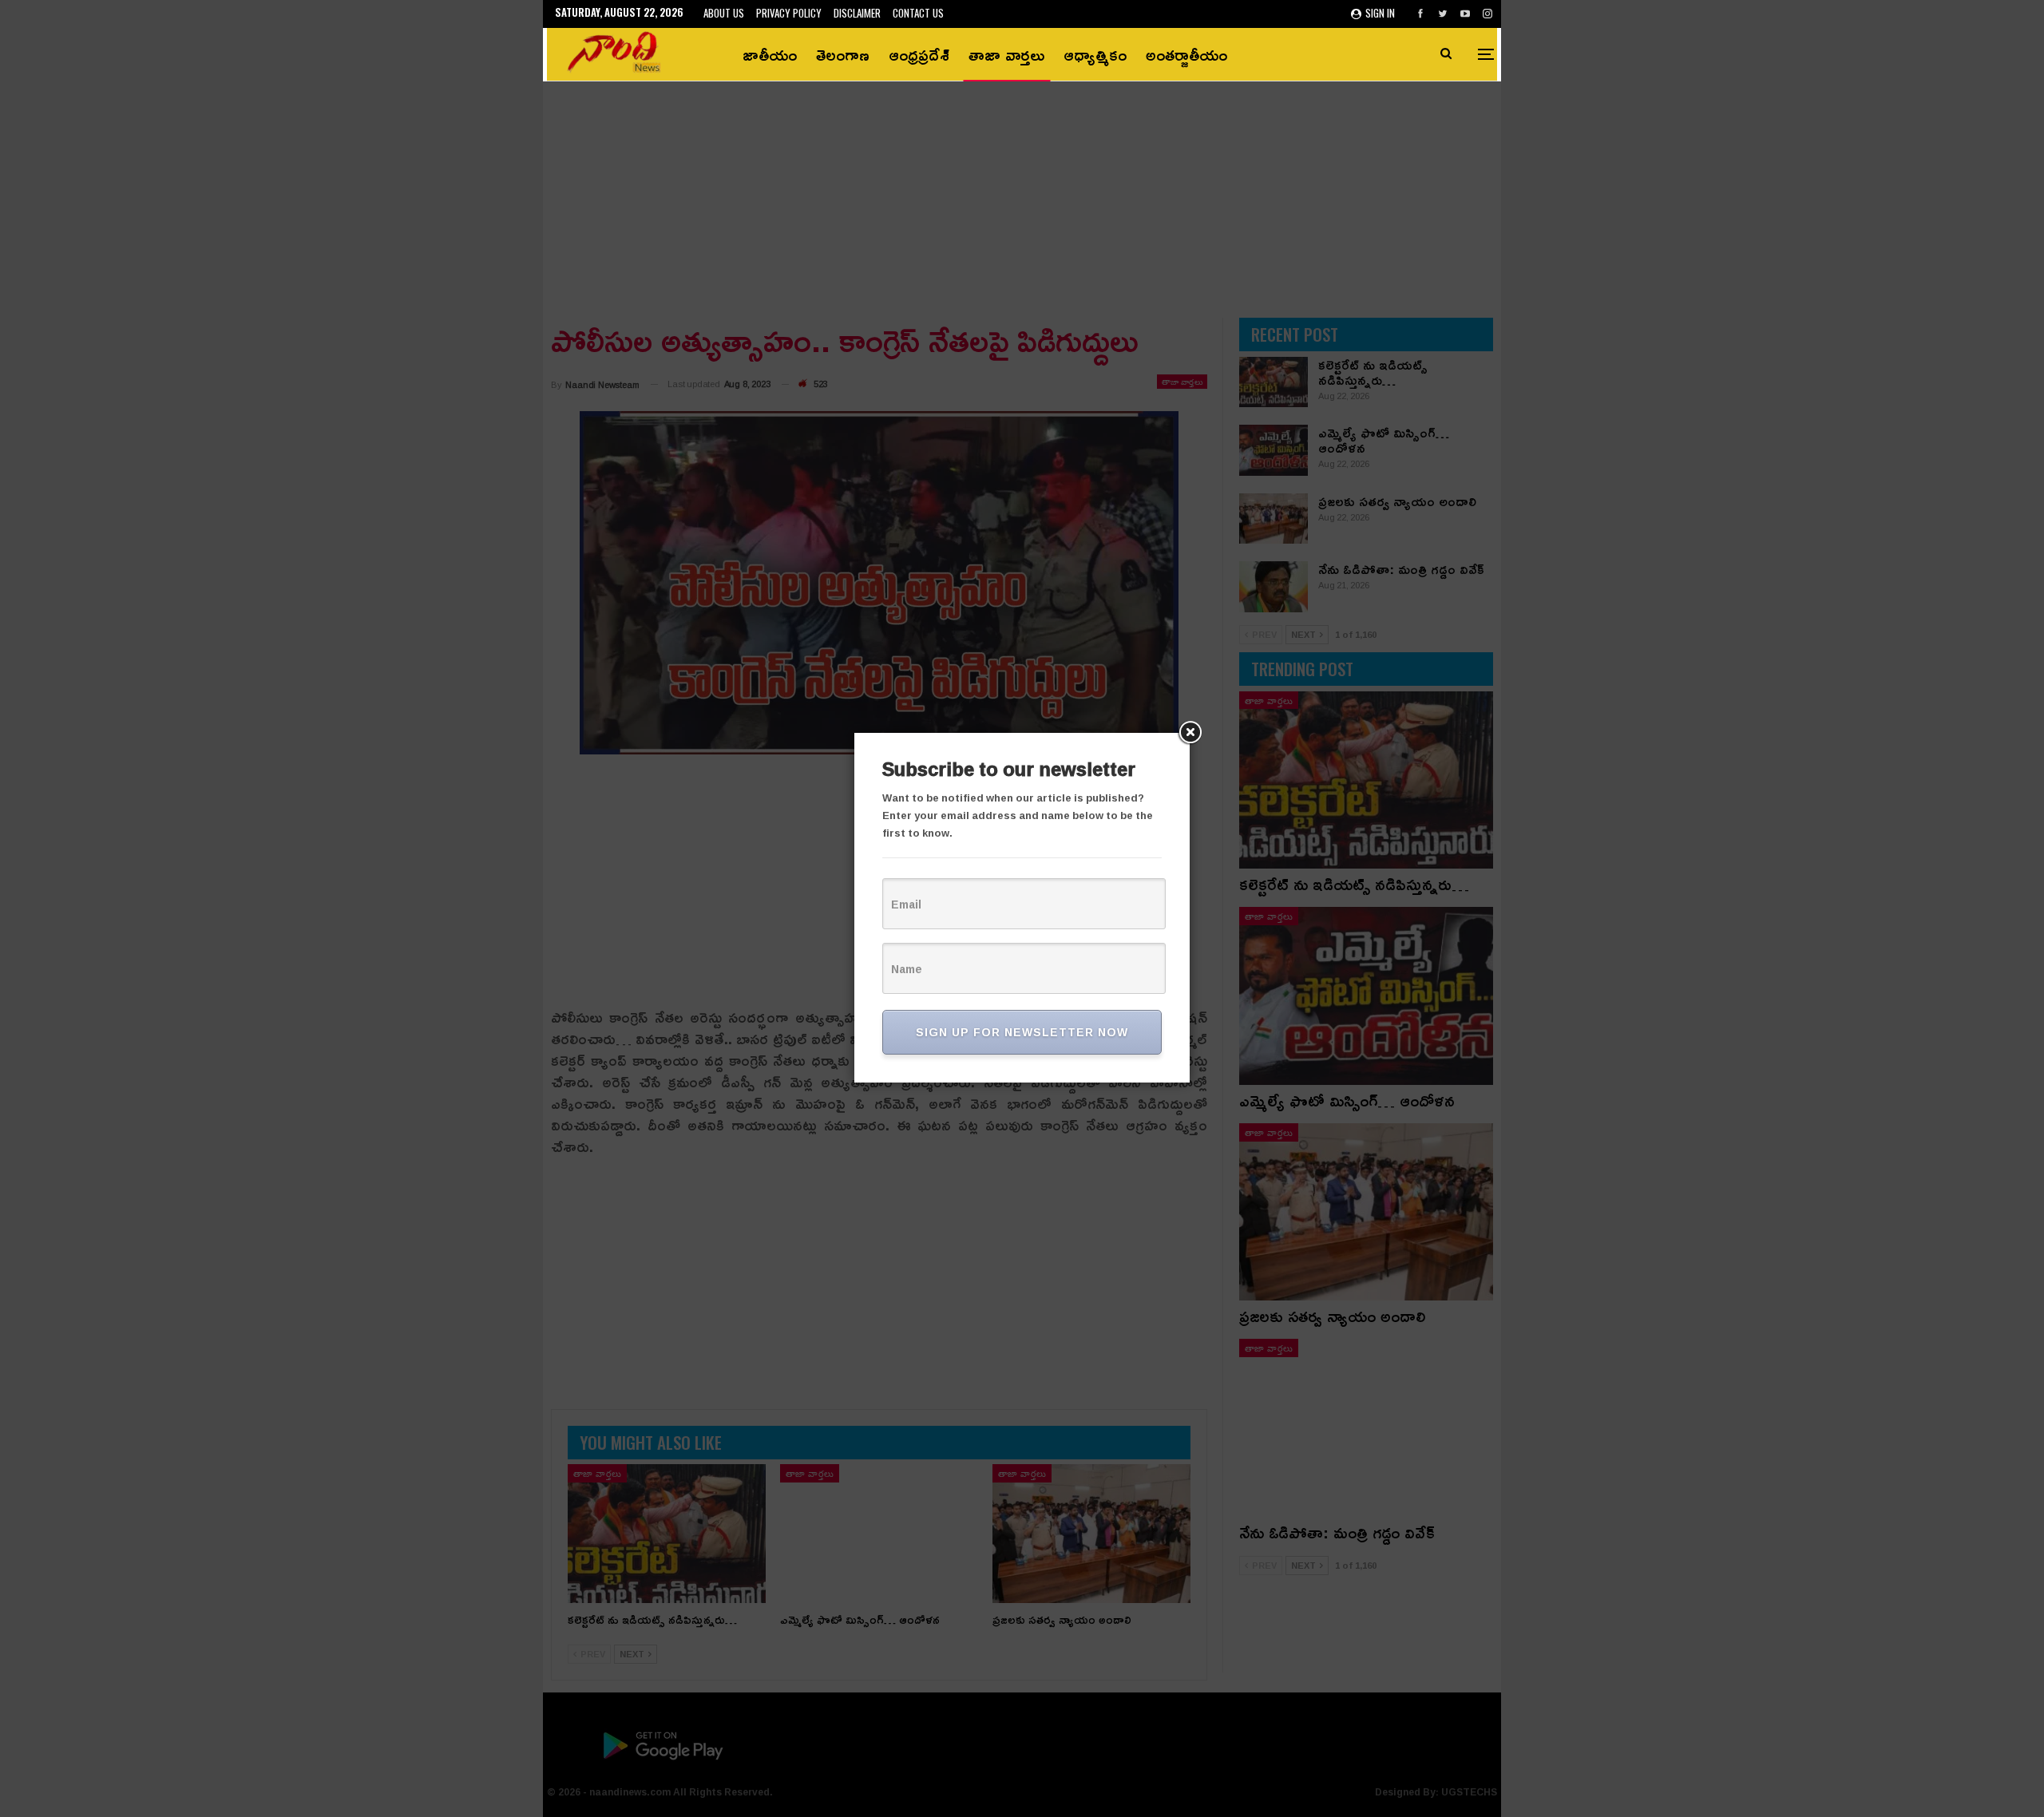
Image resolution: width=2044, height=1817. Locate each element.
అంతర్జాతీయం (1186, 54)
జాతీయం (770, 54)
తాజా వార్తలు (1006, 54)
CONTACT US (918, 13)
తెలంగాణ (843, 54)
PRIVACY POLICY (789, 13)
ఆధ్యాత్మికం (1095, 54)
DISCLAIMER (857, 13)
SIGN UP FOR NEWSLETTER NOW (1022, 1032)
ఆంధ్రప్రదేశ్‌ (919, 54)
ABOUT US (724, 13)
